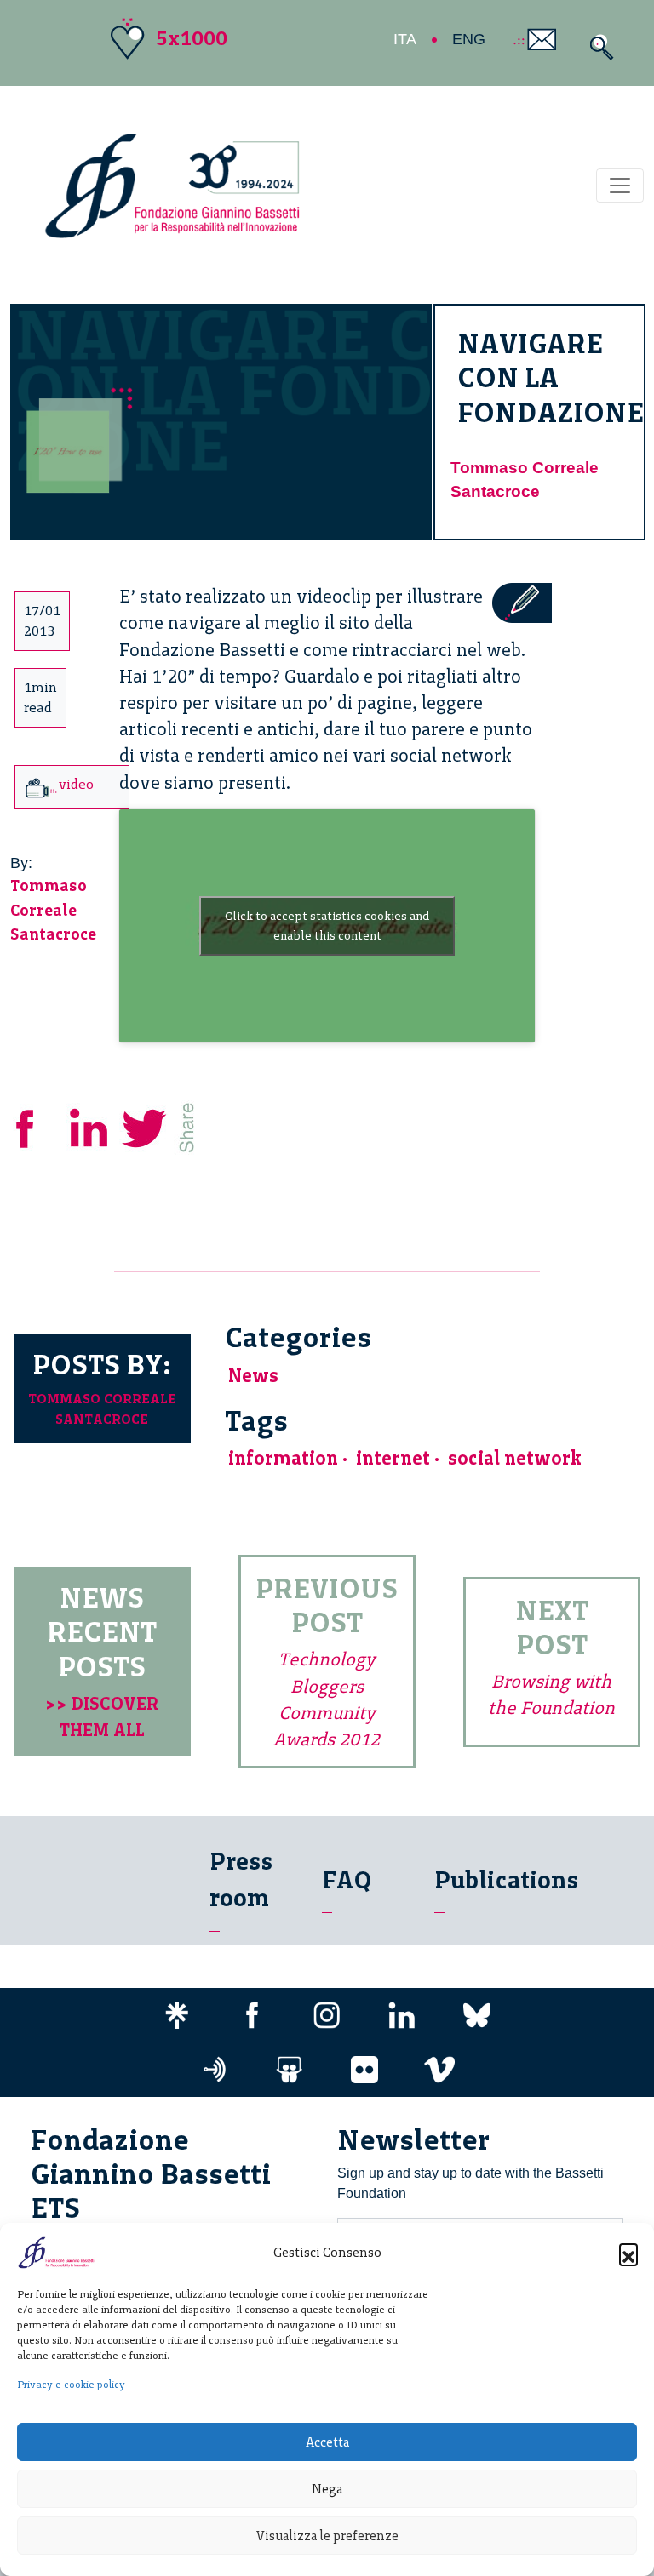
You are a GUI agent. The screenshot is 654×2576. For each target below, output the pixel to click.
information (283, 1458)
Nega (327, 2489)
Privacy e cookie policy (71, 2385)
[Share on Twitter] (146, 1125)
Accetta (327, 2442)
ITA (405, 39)
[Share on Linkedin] (90, 1125)
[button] (628, 2253)
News (253, 1376)
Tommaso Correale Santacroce (53, 910)
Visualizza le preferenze (327, 2536)
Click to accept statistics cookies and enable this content (327, 926)
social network (515, 1458)
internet (393, 1458)
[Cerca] (597, 47)
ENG (469, 39)
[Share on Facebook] (37, 1125)
